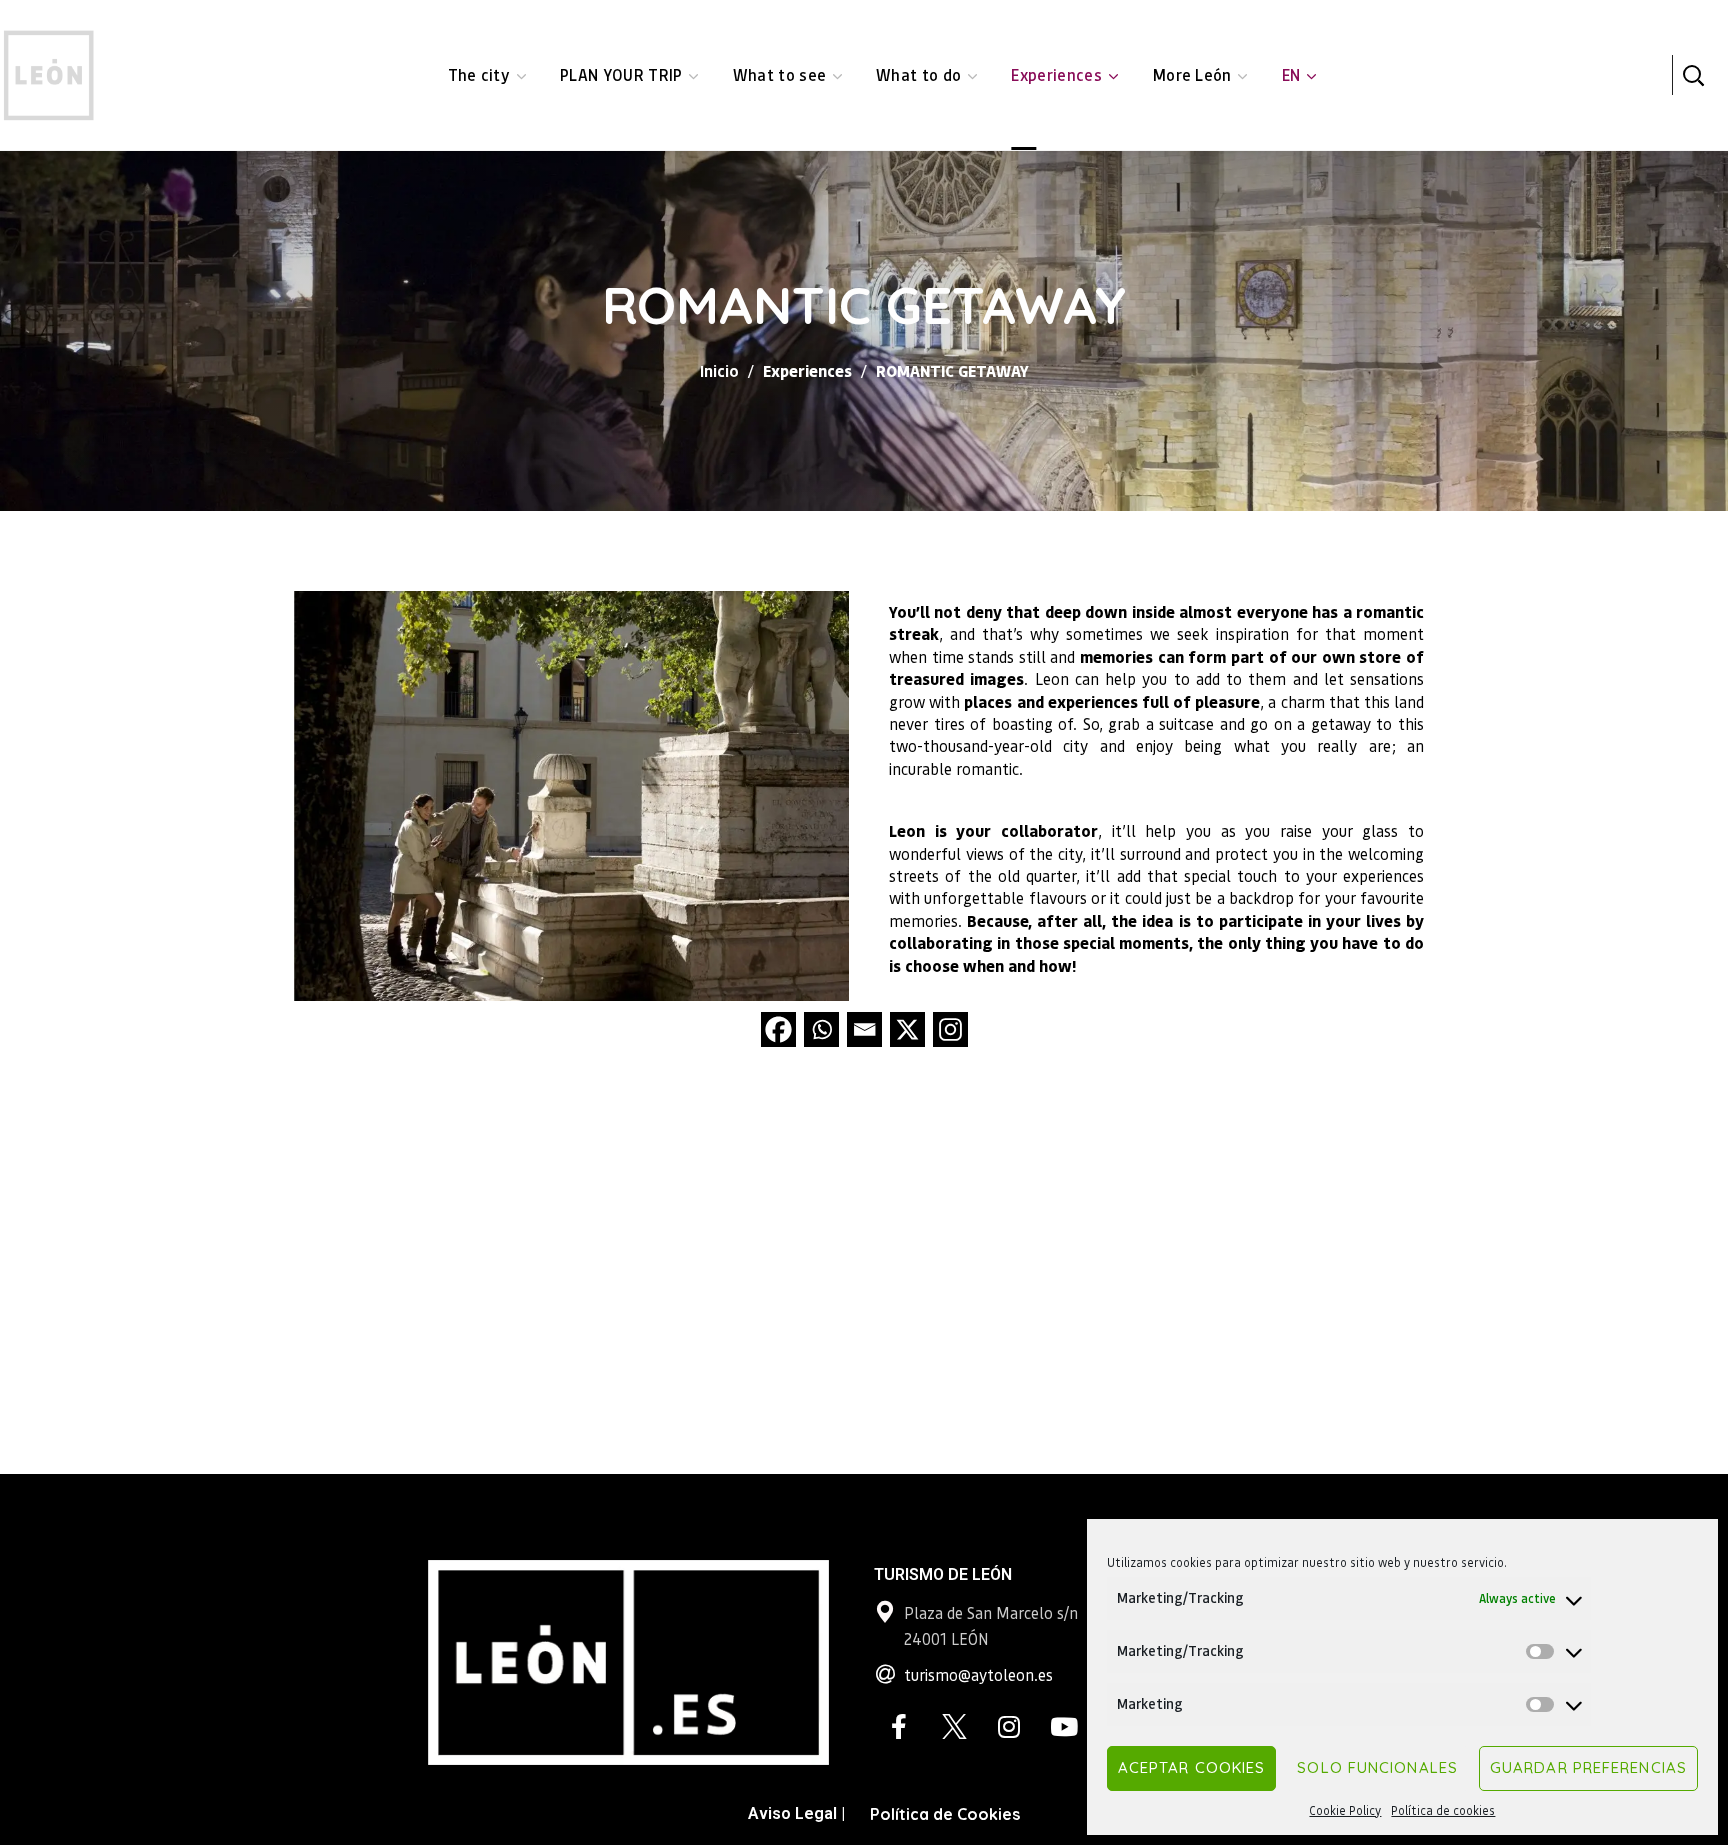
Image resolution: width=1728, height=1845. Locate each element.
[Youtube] (1064, 1727)
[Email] (864, 1029)
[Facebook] (778, 1029)
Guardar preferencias (1588, 1767)
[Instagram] (950, 1029)
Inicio (719, 370)
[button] (1693, 75)
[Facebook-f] (899, 1727)
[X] (907, 1029)
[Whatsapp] (821, 1029)
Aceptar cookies (1192, 1767)
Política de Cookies (945, 1814)
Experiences (807, 370)
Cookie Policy (1345, 1810)
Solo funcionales (1377, 1767)
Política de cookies (1443, 1810)
